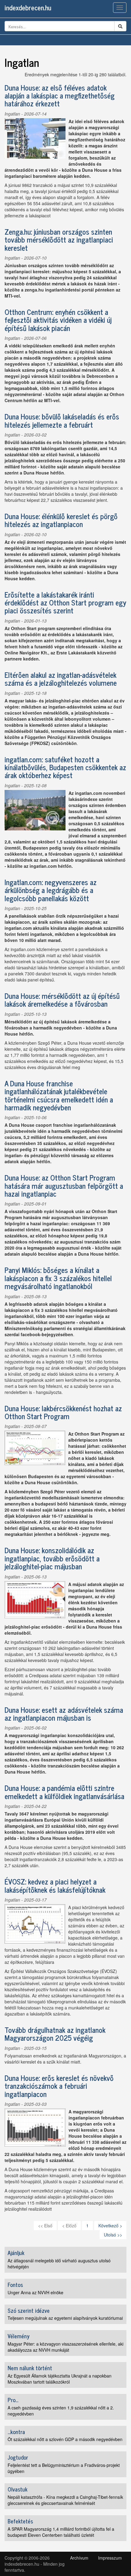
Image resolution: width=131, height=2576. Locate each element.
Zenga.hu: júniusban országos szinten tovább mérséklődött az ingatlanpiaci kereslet (59, 240)
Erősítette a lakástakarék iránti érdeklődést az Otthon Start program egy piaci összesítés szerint (65, 602)
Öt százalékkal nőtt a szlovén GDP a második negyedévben (65, 2439)
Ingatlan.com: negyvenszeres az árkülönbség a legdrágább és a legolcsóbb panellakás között (51, 890)
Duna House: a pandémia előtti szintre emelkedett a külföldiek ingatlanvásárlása (64, 1792)
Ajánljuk (16, 2253)
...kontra (16, 2432)
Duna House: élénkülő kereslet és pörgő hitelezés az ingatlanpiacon (61, 520)
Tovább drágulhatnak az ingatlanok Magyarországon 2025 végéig (55, 2034)
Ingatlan (12, 114)
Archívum (79, 2558)
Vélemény (19, 2336)
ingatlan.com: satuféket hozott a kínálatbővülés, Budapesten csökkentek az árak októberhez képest (65, 767)
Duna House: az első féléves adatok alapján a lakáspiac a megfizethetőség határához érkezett (60, 95)
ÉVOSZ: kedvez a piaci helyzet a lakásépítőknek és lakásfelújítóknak (55, 1885)
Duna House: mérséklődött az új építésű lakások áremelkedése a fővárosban (62, 1000)
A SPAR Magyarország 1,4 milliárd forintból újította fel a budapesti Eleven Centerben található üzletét (61, 2532)
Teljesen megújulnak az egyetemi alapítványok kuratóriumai (65, 2318)
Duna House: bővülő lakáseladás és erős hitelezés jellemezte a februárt (62, 420)
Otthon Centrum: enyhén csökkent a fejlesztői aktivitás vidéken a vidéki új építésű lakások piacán (58, 320)
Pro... (13, 2400)
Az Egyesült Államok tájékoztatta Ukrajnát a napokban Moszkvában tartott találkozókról (60, 2379)
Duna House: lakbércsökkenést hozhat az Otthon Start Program (63, 1412)
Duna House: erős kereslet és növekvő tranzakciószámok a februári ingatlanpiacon (59, 2086)
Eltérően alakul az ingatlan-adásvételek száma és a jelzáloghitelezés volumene (61, 679)
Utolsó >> (113, 2235)
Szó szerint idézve (29, 2310)
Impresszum (110, 2558)
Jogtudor (18, 2457)
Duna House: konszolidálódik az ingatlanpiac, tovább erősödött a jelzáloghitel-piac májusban (52, 1558)
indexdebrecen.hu (28, 7)
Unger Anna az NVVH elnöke (35, 2292)
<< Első (45, 2226)
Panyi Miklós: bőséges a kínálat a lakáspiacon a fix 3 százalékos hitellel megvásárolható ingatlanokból (58, 1278)
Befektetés (20, 2521)
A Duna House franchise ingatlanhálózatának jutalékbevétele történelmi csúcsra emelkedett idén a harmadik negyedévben (59, 1095)
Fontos (15, 2285)
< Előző (69, 2226)
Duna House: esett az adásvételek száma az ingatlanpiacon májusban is (64, 1714)
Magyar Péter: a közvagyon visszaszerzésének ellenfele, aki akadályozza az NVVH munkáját (65, 2347)
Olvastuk (18, 2489)
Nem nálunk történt (30, 2368)
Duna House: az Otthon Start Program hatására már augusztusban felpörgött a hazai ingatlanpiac (64, 1185)
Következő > (110, 2226)
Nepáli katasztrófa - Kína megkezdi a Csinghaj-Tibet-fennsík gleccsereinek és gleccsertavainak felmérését (65, 2500)
